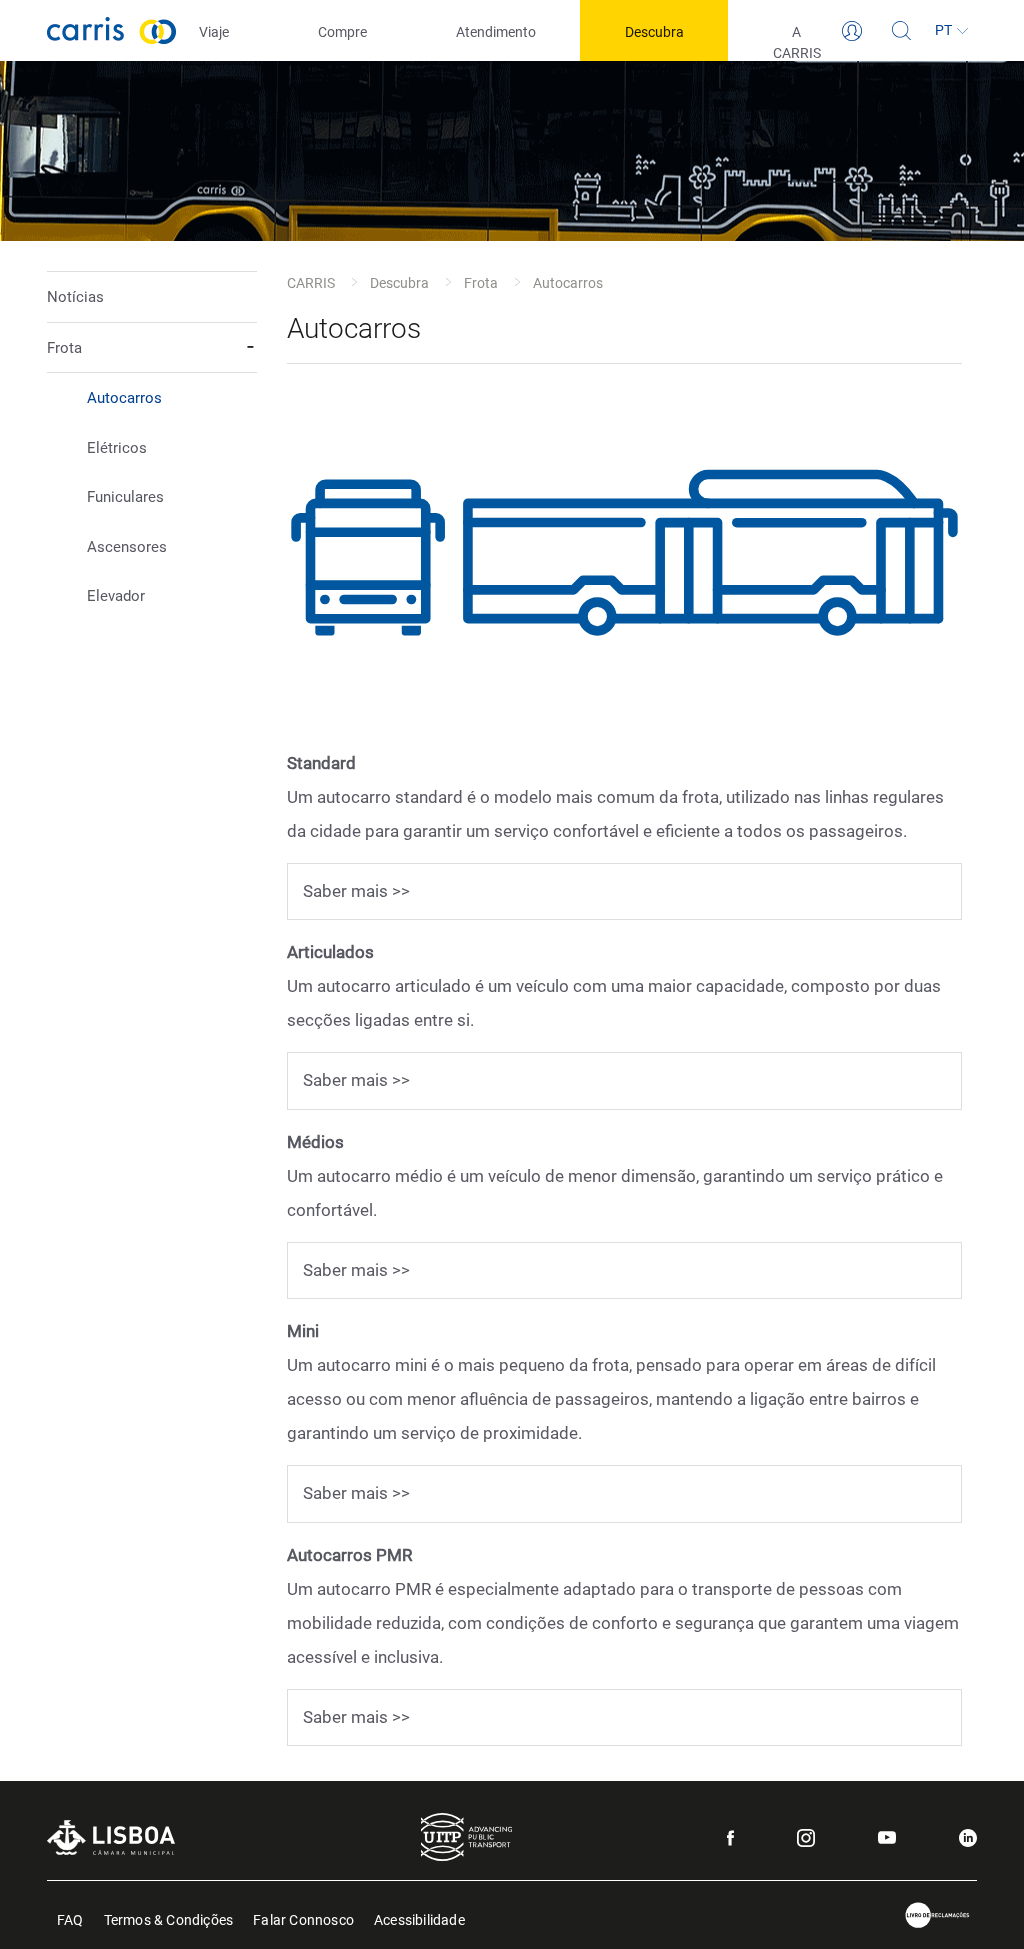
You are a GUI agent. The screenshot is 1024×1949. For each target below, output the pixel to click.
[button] (152, 472)
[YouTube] (887, 1837)
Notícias (75, 297)
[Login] (852, 31)
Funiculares (125, 497)
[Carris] (112, 30)
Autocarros (124, 398)
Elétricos (117, 448)
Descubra (399, 283)
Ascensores (127, 547)
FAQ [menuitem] (70, 1918)
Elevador (116, 596)
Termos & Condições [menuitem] (169, 1918)
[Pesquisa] (902, 31)
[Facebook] (730, 1838)
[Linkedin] (968, 1838)
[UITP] (466, 1837)
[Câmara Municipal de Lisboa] (111, 1837)
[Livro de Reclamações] (938, 1915)
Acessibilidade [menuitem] (419, 1918)
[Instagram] (806, 1838)
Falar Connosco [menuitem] (303, 1918)
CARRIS (311, 283)
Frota (481, 283)
